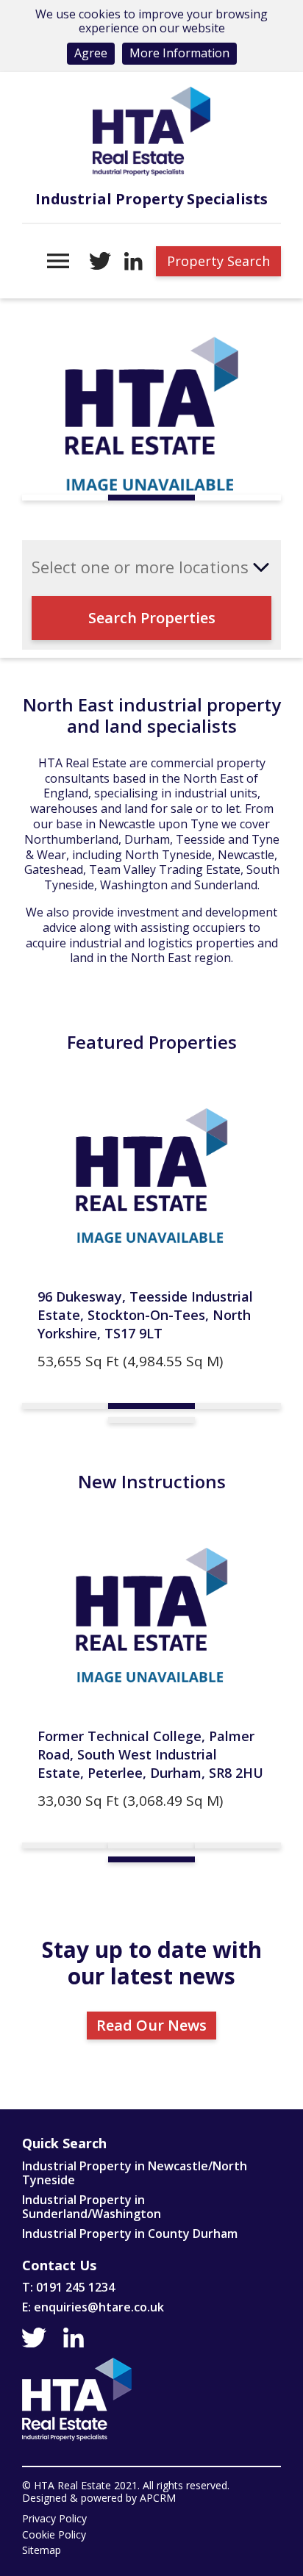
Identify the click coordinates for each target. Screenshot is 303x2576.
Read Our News (151, 2025)
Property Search (218, 261)
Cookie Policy (54, 2535)
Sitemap (42, 2551)
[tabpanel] (151, 416)
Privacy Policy (54, 2519)
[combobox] (151, 567)
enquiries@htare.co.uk (99, 2307)
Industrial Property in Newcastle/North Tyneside (135, 2173)
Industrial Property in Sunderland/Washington (92, 2207)
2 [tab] (151, 498)
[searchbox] (142, 567)
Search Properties (152, 618)
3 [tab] (238, 498)
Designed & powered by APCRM (99, 2498)
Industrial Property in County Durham (130, 2234)
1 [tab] (65, 498)
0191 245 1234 (75, 2287)
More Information (179, 53)
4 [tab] (151, 1420)
